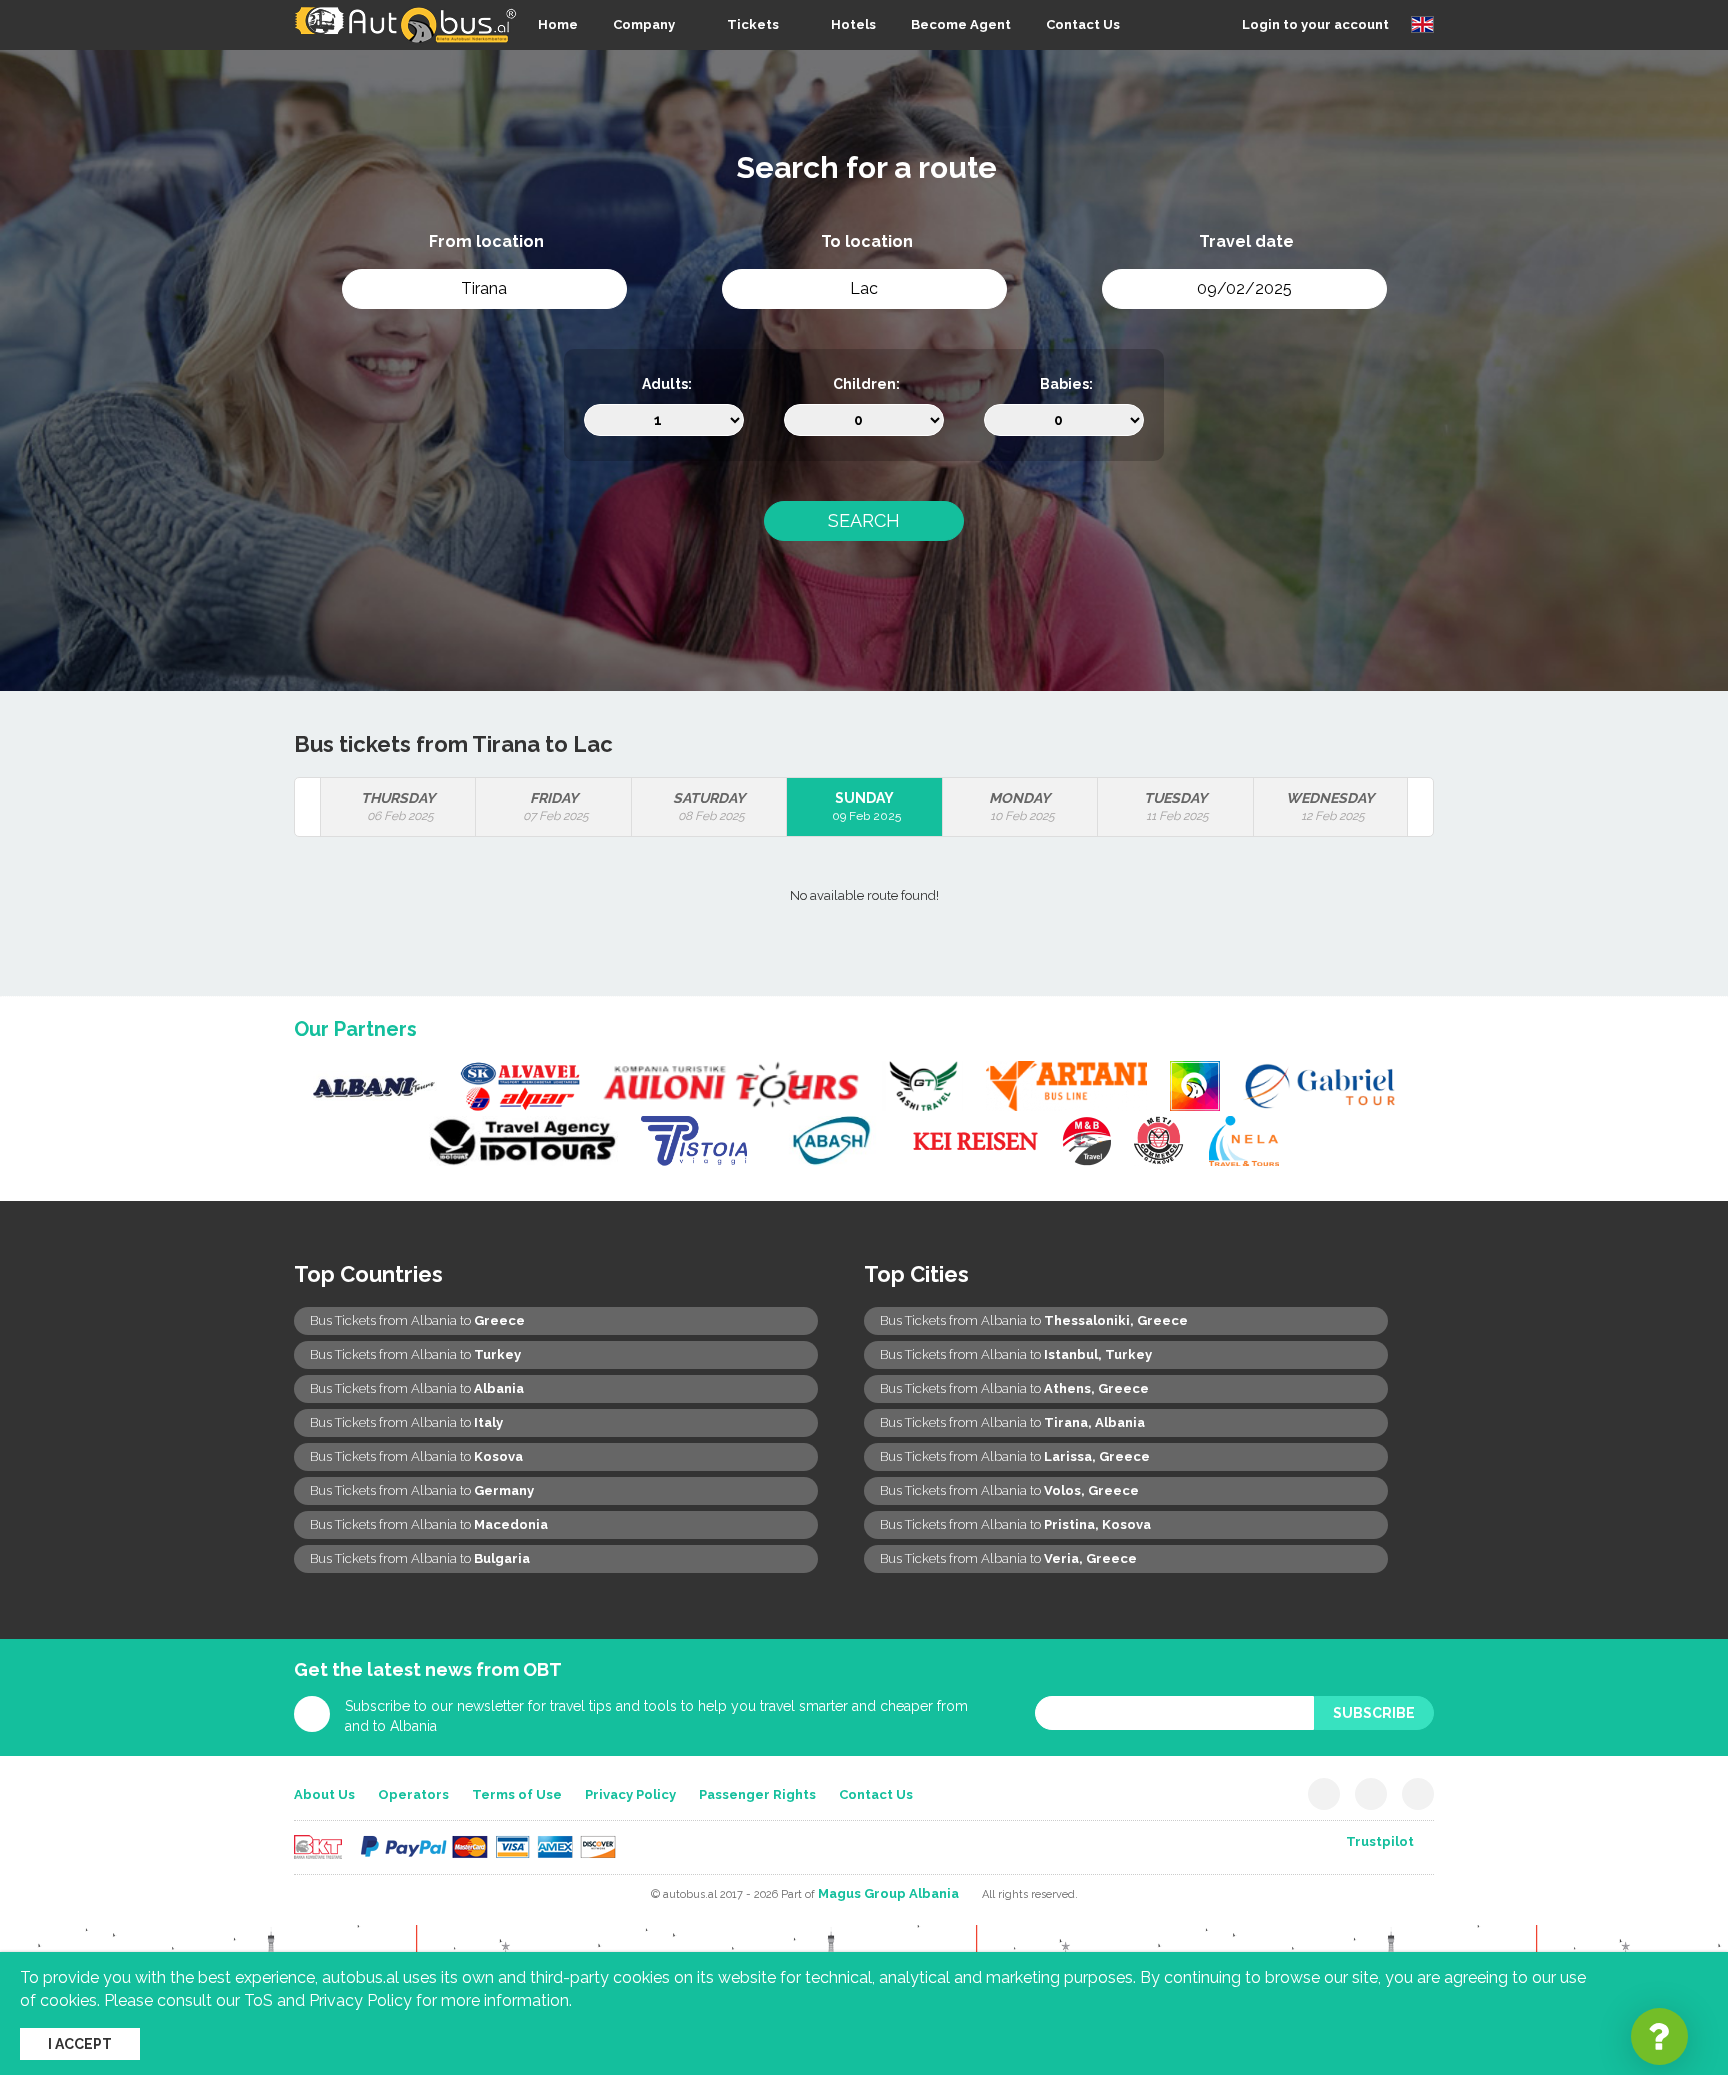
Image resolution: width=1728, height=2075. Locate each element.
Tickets (753, 24)
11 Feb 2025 (1177, 806)
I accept (80, 2044)
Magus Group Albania (888, 1893)
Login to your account (1315, 24)
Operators (413, 1794)
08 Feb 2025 (709, 806)
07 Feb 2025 (556, 806)
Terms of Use (517, 1794)
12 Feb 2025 (1330, 806)
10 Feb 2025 (1022, 806)
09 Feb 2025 (866, 806)
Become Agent (961, 24)
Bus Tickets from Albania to (417, 1320)
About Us (324, 1794)
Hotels (853, 24)
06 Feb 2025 (398, 806)
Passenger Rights (757, 1794)
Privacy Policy (630, 1794)
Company (644, 24)
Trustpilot (1380, 1841)
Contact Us (1083, 24)
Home (558, 24)
